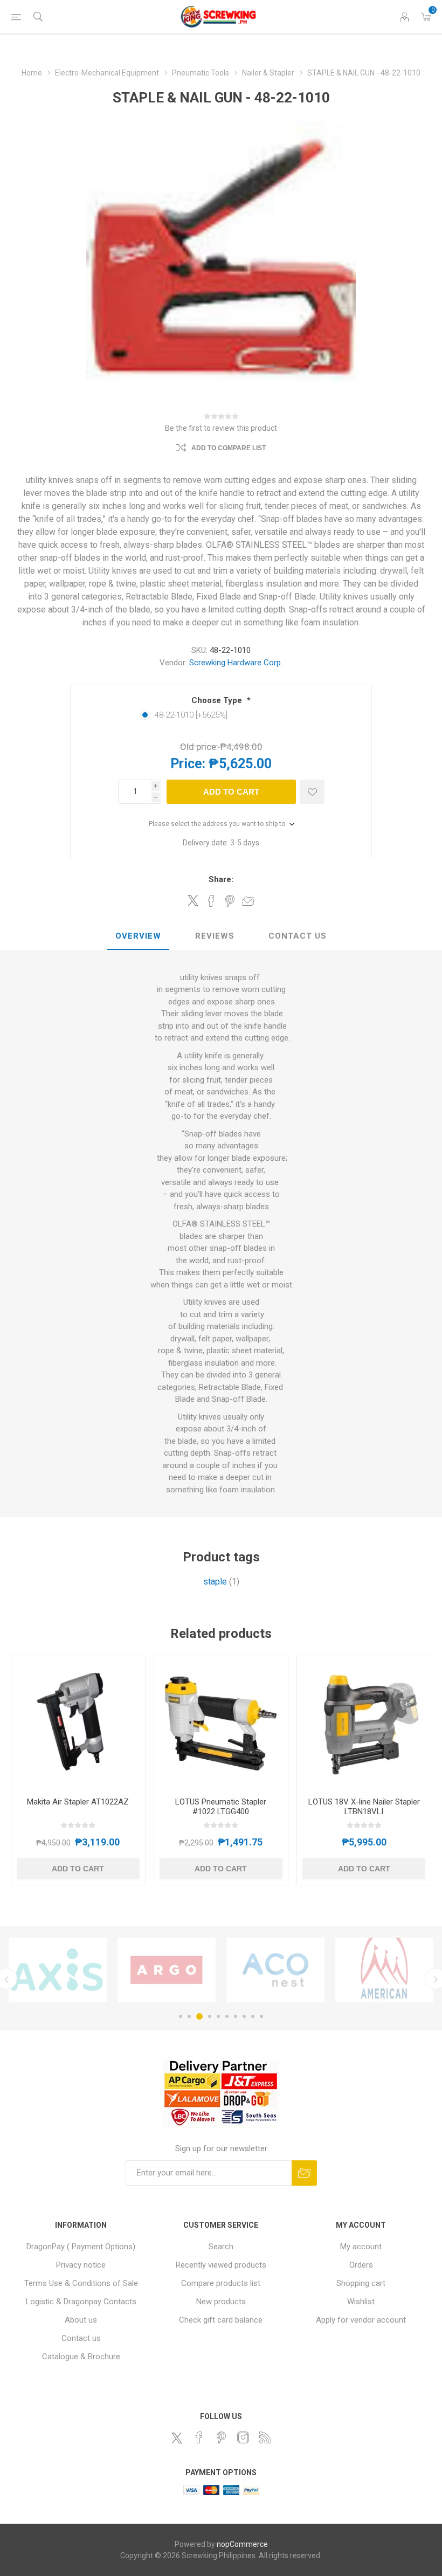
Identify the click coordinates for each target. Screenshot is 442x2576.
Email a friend (248, 901)
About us (81, 2320)
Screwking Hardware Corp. (236, 663)
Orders (361, 2265)
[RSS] (265, 2437)
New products (221, 2302)
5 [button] (218, 2016)
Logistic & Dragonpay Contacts (81, 2302)
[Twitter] (177, 2438)
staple (215, 1582)
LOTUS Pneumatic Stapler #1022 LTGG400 (221, 1807)
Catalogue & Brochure (81, 2357)
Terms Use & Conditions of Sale (81, 2283)
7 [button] (236, 2016)
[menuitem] (81, 2247)
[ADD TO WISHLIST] (312, 792)
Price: (188, 764)
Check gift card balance (221, 2320)
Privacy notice (81, 2265)
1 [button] (181, 2016)
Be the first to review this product (221, 428)
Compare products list (221, 2283)
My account (361, 2247)
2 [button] (189, 2016)
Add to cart (231, 792)
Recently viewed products (221, 2265)
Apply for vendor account (361, 2320)
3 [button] (199, 2016)
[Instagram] (243, 2437)
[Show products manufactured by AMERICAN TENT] (384, 1970)
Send (304, 2173)
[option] (58, 1970)
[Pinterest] (221, 2437)
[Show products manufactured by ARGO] (167, 1970)
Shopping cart (361, 2283)
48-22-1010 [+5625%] (191, 715)
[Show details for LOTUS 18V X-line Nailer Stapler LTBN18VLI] (364, 1722)
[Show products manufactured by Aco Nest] (275, 1970)
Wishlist (361, 2302)
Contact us (81, 2338)
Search (221, 2247)
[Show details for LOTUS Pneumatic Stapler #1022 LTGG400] (221, 1722)
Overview (138, 936)
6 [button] (227, 2016)
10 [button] (261, 2016)
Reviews (215, 936)
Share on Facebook (211, 901)
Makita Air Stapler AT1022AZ (78, 1802)
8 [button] (244, 2016)
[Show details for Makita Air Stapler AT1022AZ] (78, 1722)
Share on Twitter (193, 900)
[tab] (138, 936)
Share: (221, 879)
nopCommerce (242, 2544)
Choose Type (218, 700)
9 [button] (253, 2016)
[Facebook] (199, 2437)
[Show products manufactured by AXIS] (58, 1970)
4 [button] (210, 2016)
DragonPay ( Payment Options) (81, 2247)
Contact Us (298, 936)
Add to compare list (229, 448)
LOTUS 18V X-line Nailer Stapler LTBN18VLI (364, 1807)
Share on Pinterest (230, 901)
